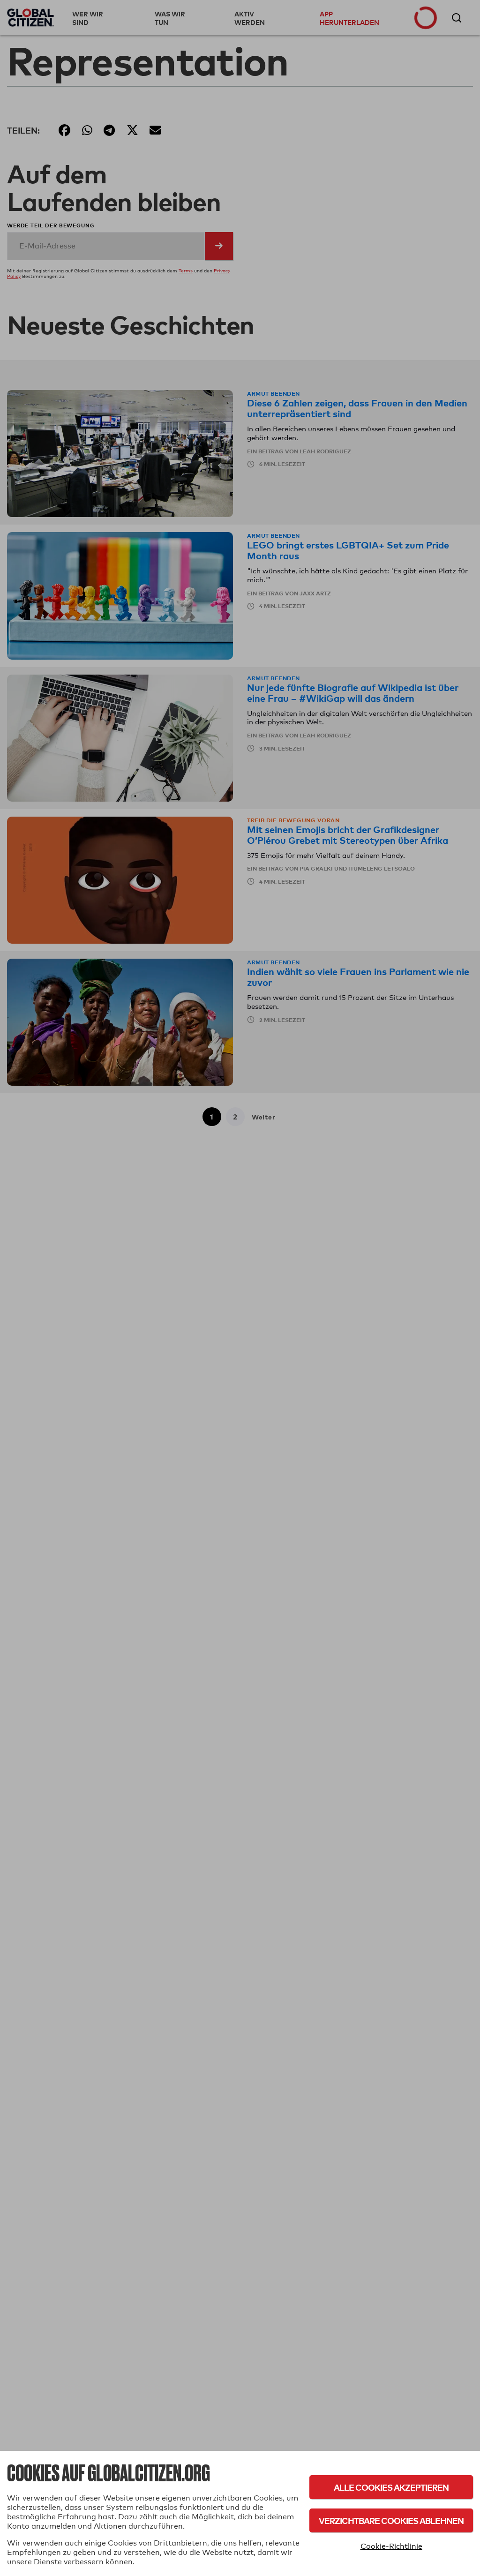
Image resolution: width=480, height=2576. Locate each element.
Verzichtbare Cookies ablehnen (391, 2520)
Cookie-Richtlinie (391, 2546)
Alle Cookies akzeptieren (391, 2487)
